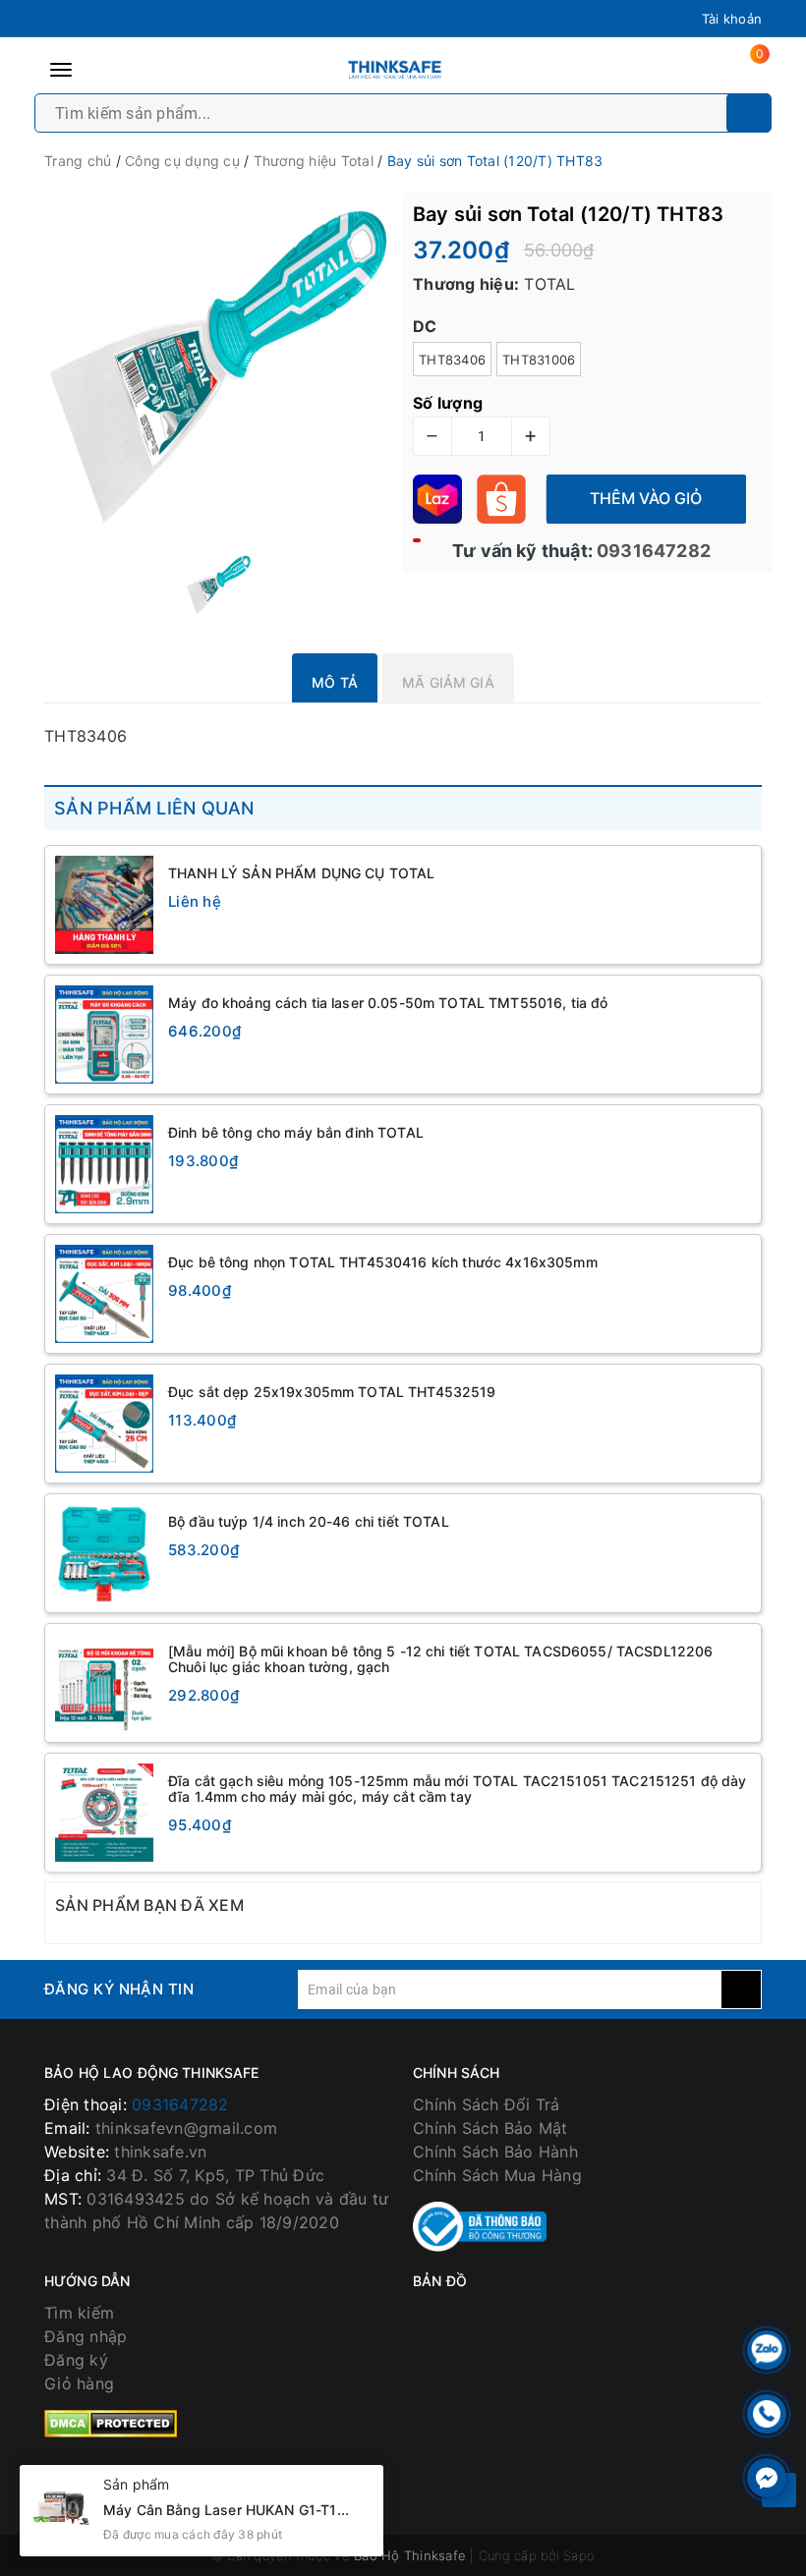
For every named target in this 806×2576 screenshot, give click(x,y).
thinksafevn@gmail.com (186, 2128)
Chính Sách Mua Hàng (497, 2175)
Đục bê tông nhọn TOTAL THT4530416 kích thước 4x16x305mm (383, 1262)
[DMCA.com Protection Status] (111, 2423)
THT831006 (539, 360)
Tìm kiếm (79, 2313)
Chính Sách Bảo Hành (495, 2152)
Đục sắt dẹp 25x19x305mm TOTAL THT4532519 (332, 1392)
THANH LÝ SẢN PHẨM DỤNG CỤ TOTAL (301, 873)
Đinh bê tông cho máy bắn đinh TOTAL (296, 1132)
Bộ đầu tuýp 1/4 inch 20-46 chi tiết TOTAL (309, 1521)
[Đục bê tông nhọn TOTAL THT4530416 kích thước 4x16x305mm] (104, 1294)
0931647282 (652, 551)
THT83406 (452, 360)
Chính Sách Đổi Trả (487, 2104)
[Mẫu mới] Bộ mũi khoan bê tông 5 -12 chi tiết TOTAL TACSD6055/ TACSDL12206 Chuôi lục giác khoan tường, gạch (440, 1659)
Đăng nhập (86, 2336)
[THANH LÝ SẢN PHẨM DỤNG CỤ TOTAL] (104, 905)
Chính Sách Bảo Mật (490, 2128)
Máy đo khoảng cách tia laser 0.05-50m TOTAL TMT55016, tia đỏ (388, 1003)
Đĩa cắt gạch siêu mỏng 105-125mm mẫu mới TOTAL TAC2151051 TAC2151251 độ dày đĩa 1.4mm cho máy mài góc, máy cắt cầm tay (458, 1789)
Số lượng (448, 403)
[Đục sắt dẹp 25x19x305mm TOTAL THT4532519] (104, 1424)
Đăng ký (76, 2360)
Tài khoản (732, 19)
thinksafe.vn (160, 2152)
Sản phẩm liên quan (154, 808)
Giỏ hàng (79, 2383)
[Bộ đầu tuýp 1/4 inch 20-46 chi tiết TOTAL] (104, 1553)
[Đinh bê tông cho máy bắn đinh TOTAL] (104, 1164)
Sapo (579, 2555)
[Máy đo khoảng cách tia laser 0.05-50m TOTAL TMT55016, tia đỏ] (104, 1035)
